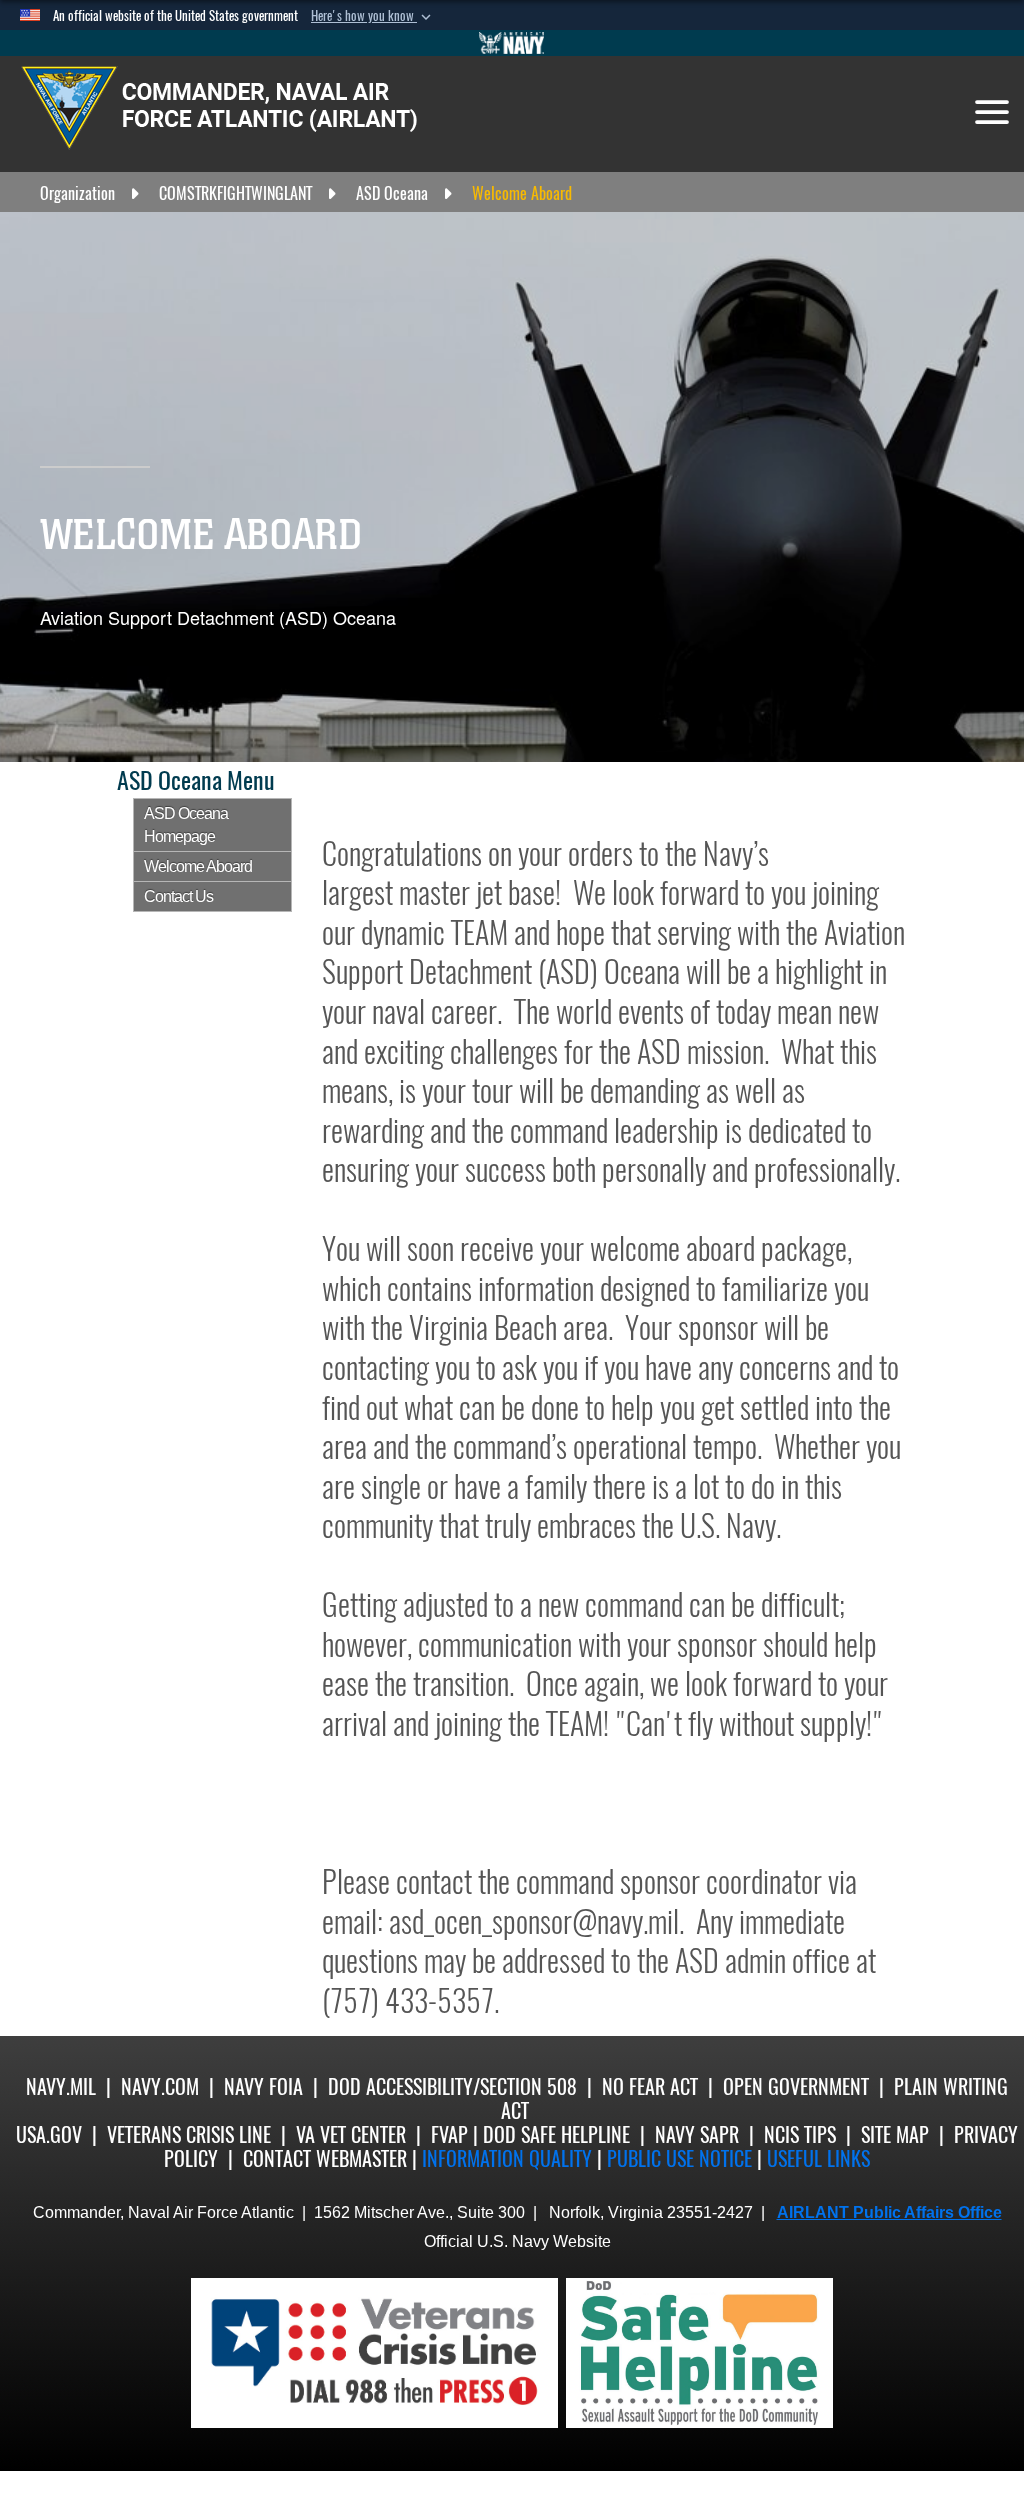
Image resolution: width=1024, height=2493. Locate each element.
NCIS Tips (800, 2134)
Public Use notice (679, 2158)
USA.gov (49, 2134)
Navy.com (160, 2086)
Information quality (507, 2158)
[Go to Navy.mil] (512, 43)
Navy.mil (61, 2086)
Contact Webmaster (325, 2158)
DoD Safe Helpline (556, 2134)
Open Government (796, 2086)
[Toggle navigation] (992, 112)
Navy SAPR (697, 2134)
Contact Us (178, 896)
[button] (373, 16)
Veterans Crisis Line (189, 2134)
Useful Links (818, 2158)
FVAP (449, 2134)
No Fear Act (650, 2086)
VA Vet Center (351, 2134)
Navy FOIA (263, 2086)
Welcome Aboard (198, 866)
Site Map (895, 2134)
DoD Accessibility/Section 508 (452, 2086)
